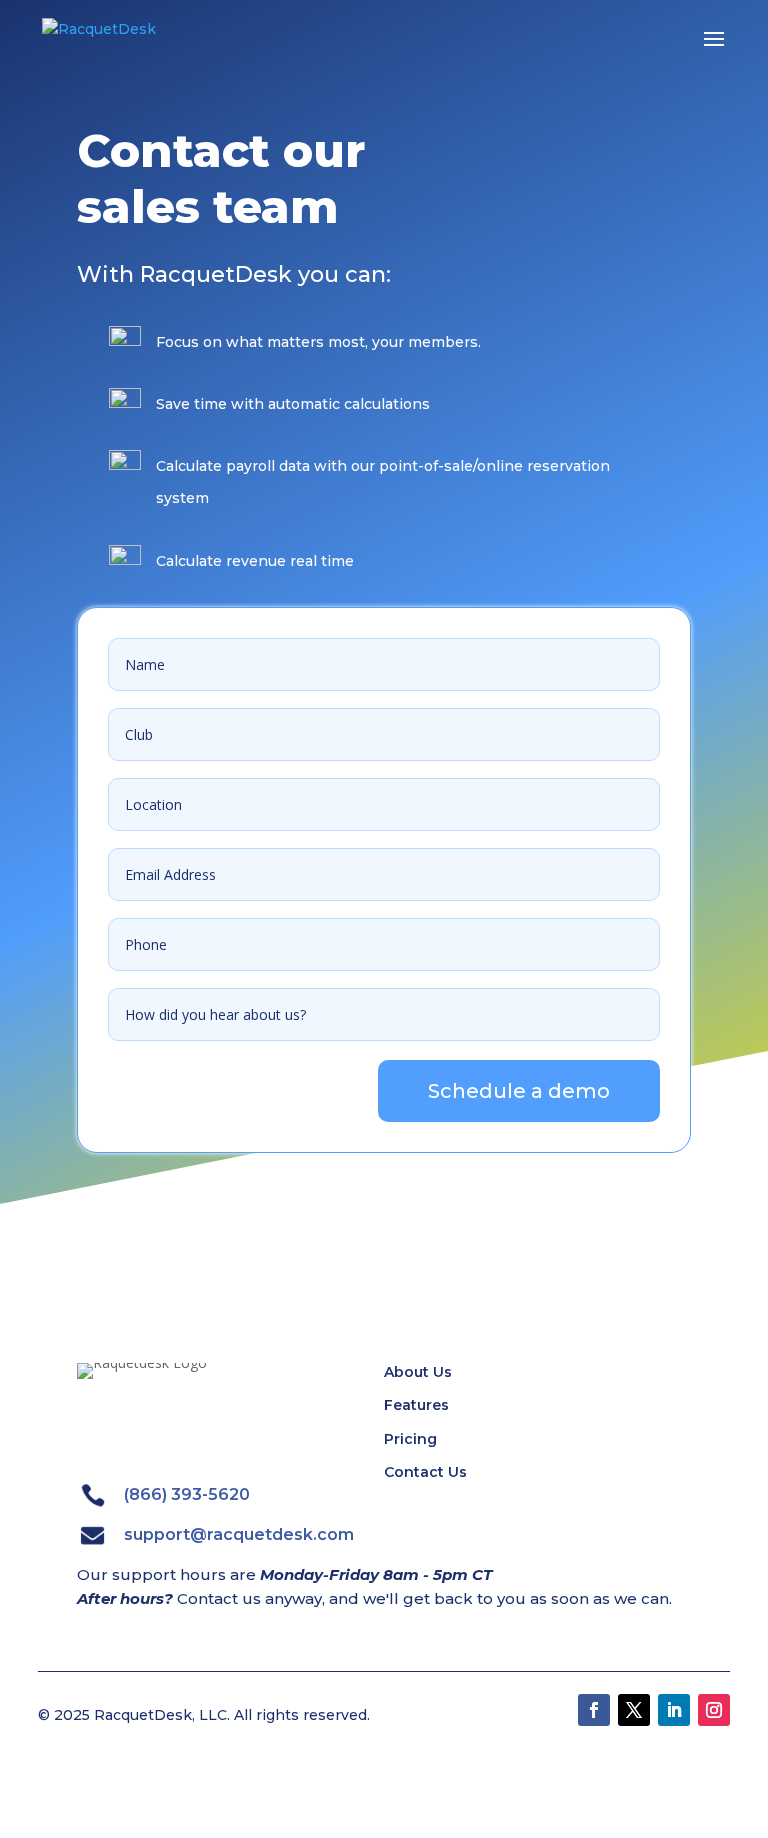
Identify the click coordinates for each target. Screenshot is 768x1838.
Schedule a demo (519, 1091)
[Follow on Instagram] (714, 1710)
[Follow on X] (634, 1710)
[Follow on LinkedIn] (674, 1710)
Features (416, 1405)
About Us (418, 1372)
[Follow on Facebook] (594, 1710)
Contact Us (425, 1472)
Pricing (410, 1439)
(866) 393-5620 (187, 1494)
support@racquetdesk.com (239, 1534)
